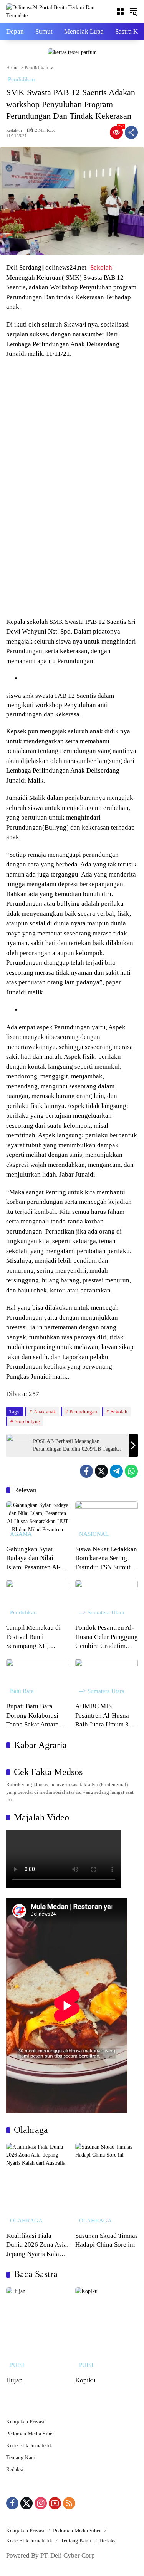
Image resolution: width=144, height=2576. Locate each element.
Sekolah (101, 267)
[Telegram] (116, 1471)
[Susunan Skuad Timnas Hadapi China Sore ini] (107, 2185)
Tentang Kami (22, 2458)
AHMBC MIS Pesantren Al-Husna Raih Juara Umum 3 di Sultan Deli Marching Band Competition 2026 (105, 1716)
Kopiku (85, 2380)
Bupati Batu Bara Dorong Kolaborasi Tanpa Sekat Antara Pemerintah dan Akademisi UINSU (32, 1716)
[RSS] (69, 2503)
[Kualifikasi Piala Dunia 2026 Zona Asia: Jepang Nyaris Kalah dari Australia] (38, 2185)
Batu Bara (22, 1691)
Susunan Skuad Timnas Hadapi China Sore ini (107, 2240)
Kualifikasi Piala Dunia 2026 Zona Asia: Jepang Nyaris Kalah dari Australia (37, 2245)
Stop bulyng (27, 1421)
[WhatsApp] (131, 1471)
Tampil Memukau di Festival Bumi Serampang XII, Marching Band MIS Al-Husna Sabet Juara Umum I (36, 1637)
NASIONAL (94, 1534)
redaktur (14, 130)
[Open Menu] (120, 12)
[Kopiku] (107, 2330)
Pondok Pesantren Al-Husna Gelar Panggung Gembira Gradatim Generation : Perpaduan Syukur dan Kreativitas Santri (107, 1637)
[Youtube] (55, 2503)
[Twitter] (101, 1471)
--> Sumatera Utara (102, 1613)
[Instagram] (41, 2503)
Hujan (14, 2380)
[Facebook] (86, 1471)
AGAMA (21, 1534)
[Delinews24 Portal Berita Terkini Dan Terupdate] (57, 11)
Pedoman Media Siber (30, 2434)
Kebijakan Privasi (25, 2422)
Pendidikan (22, 79)
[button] (133, 12)
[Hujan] (38, 2330)
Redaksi (15, 2470)
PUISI (17, 2365)
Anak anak (45, 1412)
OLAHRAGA (26, 2221)
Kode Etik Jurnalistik (29, 2446)
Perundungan (83, 1412)
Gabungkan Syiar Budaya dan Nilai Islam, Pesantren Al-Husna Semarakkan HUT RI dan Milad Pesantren (33, 1559)
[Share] (131, 132)
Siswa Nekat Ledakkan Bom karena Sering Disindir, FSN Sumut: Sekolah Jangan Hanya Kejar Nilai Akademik (106, 1559)
